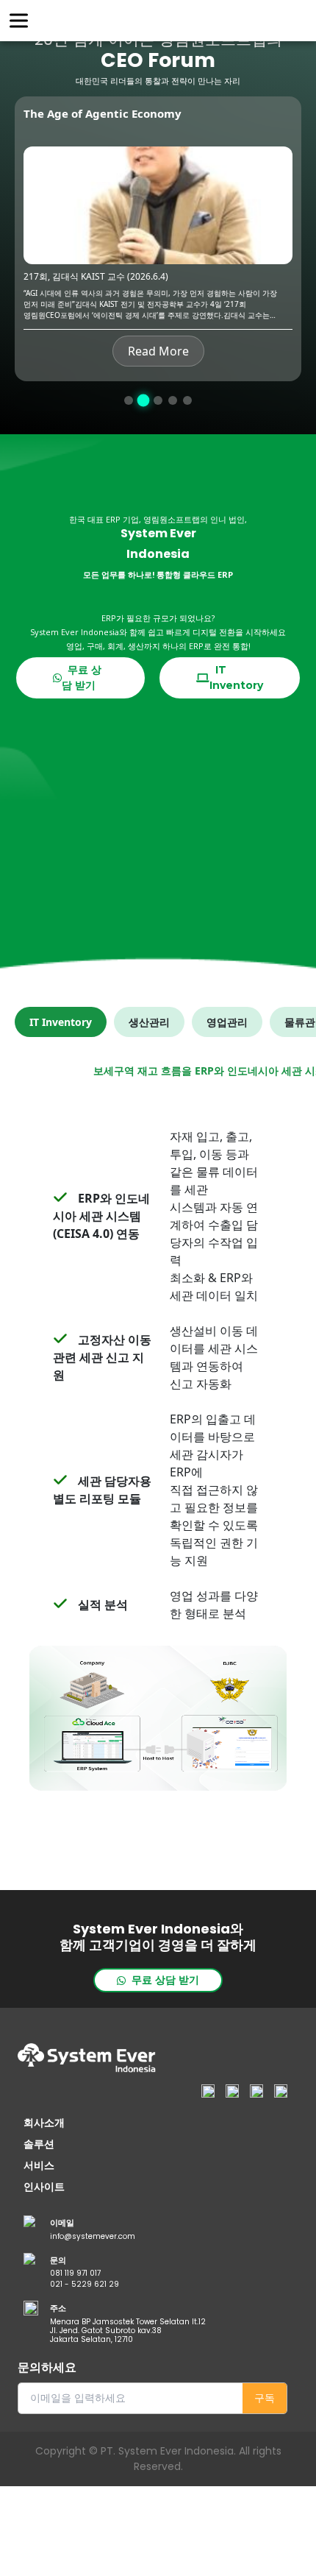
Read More (158, 351)
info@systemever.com (93, 2237)
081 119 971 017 (75, 2274)
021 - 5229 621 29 (85, 2285)
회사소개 (44, 2123)
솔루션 (39, 2144)
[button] (129, 400)
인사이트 (44, 2187)
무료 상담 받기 (82, 677)
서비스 (39, 2165)
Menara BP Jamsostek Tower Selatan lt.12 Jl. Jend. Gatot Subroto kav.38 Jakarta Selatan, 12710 (128, 2331)
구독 (265, 2398)
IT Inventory (236, 677)
